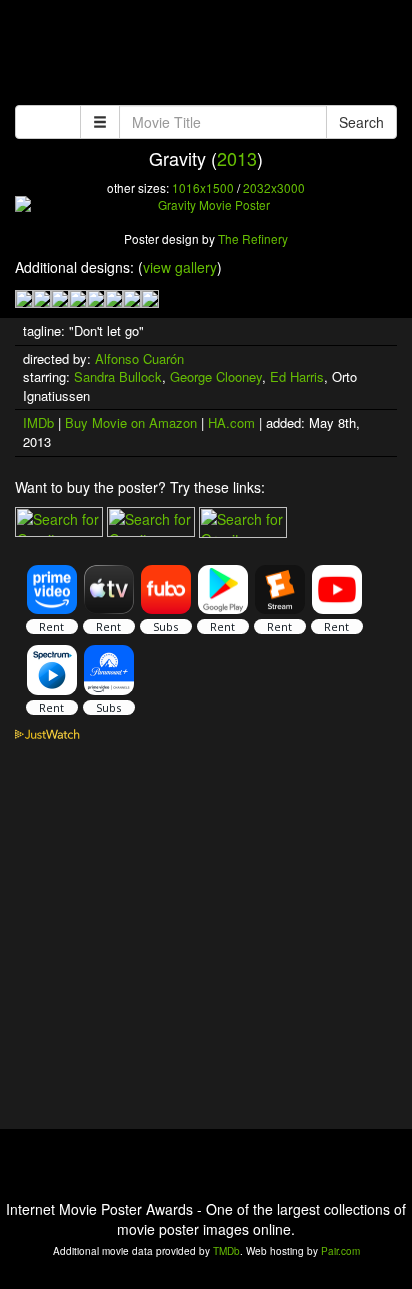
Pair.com (340, 1251)
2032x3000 (274, 187)
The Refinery (253, 238)
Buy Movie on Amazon (131, 422)
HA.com (231, 422)
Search (361, 122)
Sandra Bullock (118, 376)
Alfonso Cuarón (139, 358)
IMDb (38, 422)
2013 (237, 158)
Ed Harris (297, 376)
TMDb (226, 1251)
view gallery (180, 267)
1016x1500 (203, 187)
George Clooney (216, 376)
